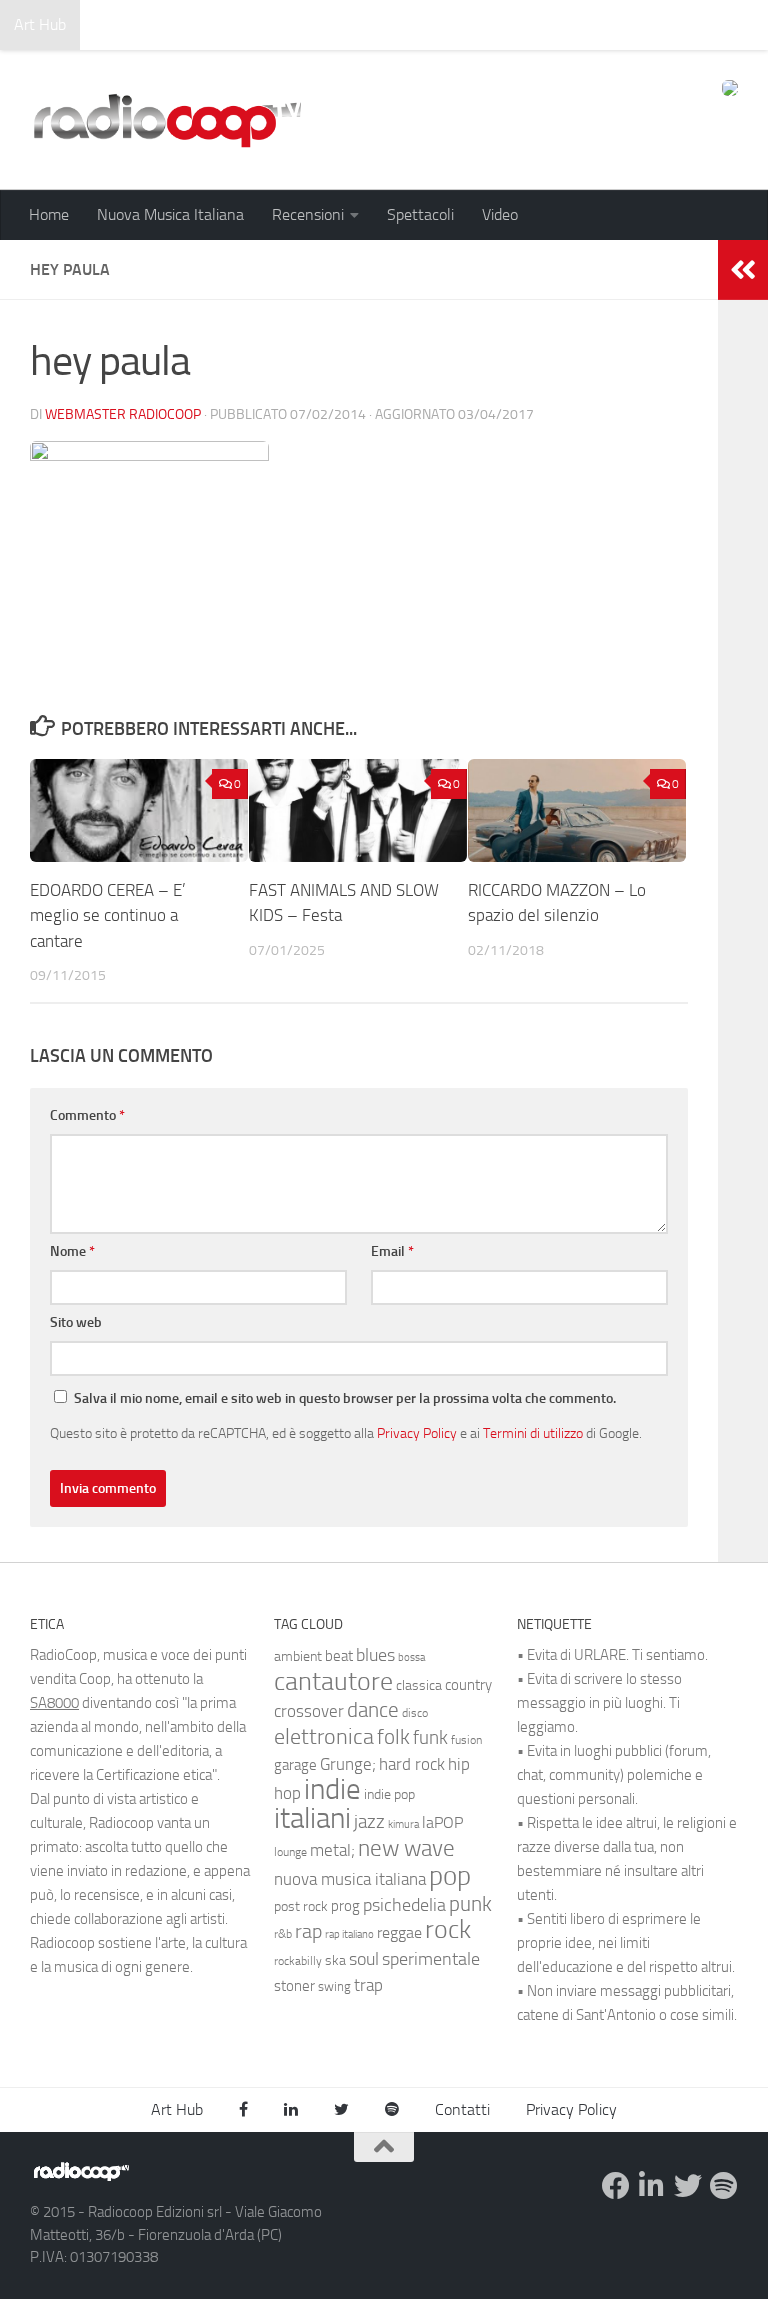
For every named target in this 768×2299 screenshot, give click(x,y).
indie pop (389, 1794)
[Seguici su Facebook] (616, 2186)
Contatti (462, 2109)
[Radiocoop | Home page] (167, 120)
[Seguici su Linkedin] (652, 2186)
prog (345, 1906)
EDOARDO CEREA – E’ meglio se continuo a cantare (108, 915)
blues (375, 1655)
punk (470, 1904)
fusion (466, 1739)
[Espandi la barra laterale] (743, 270)
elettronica (324, 1736)
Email (392, 1251)
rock (448, 1929)
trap (368, 1985)
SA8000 (54, 1703)
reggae (399, 1932)
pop (450, 1876)
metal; (332, 1850)
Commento (87, 1115)
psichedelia (404, 1905)
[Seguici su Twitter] (688, 2186)
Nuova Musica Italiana (170, 214)
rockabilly (298, 1961)
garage (295, 1765)
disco (415, 1713)
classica (419, 1685)
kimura (403, 1824)
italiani (312, 1818)
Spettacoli (420, 214)
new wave (406, 1848)
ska (335, 1960)
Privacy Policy (417, 1433)
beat (339, 1656)
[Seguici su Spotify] (724, 2186)
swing (334, 1986)
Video (500, 214)
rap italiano (349, 1934)
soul (364, 1959)
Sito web (76, 1322)
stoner (294, 1986)
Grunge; (348, 1764)
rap (308, 1931)
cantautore (333, 1681)
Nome (72, 1251)
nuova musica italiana (350, 1879)
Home (49, 214)
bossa (411, 1657)
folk (393, 1737)
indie (332, 1789)
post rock (301, 1906)
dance (373, 1709)
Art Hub (40, 24)
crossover (309, 1711)
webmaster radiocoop (123, 414)
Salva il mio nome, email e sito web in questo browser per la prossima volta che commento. (345, 1398)
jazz (369, 1822)
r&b (283, 1933)
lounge (290, 1852)
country (468, 1685)
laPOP (442, 1823)
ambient (298, 1656)
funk (430, 1738)
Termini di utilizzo (533, 1433)
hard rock (412, 1764)
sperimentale (431, 1959)
